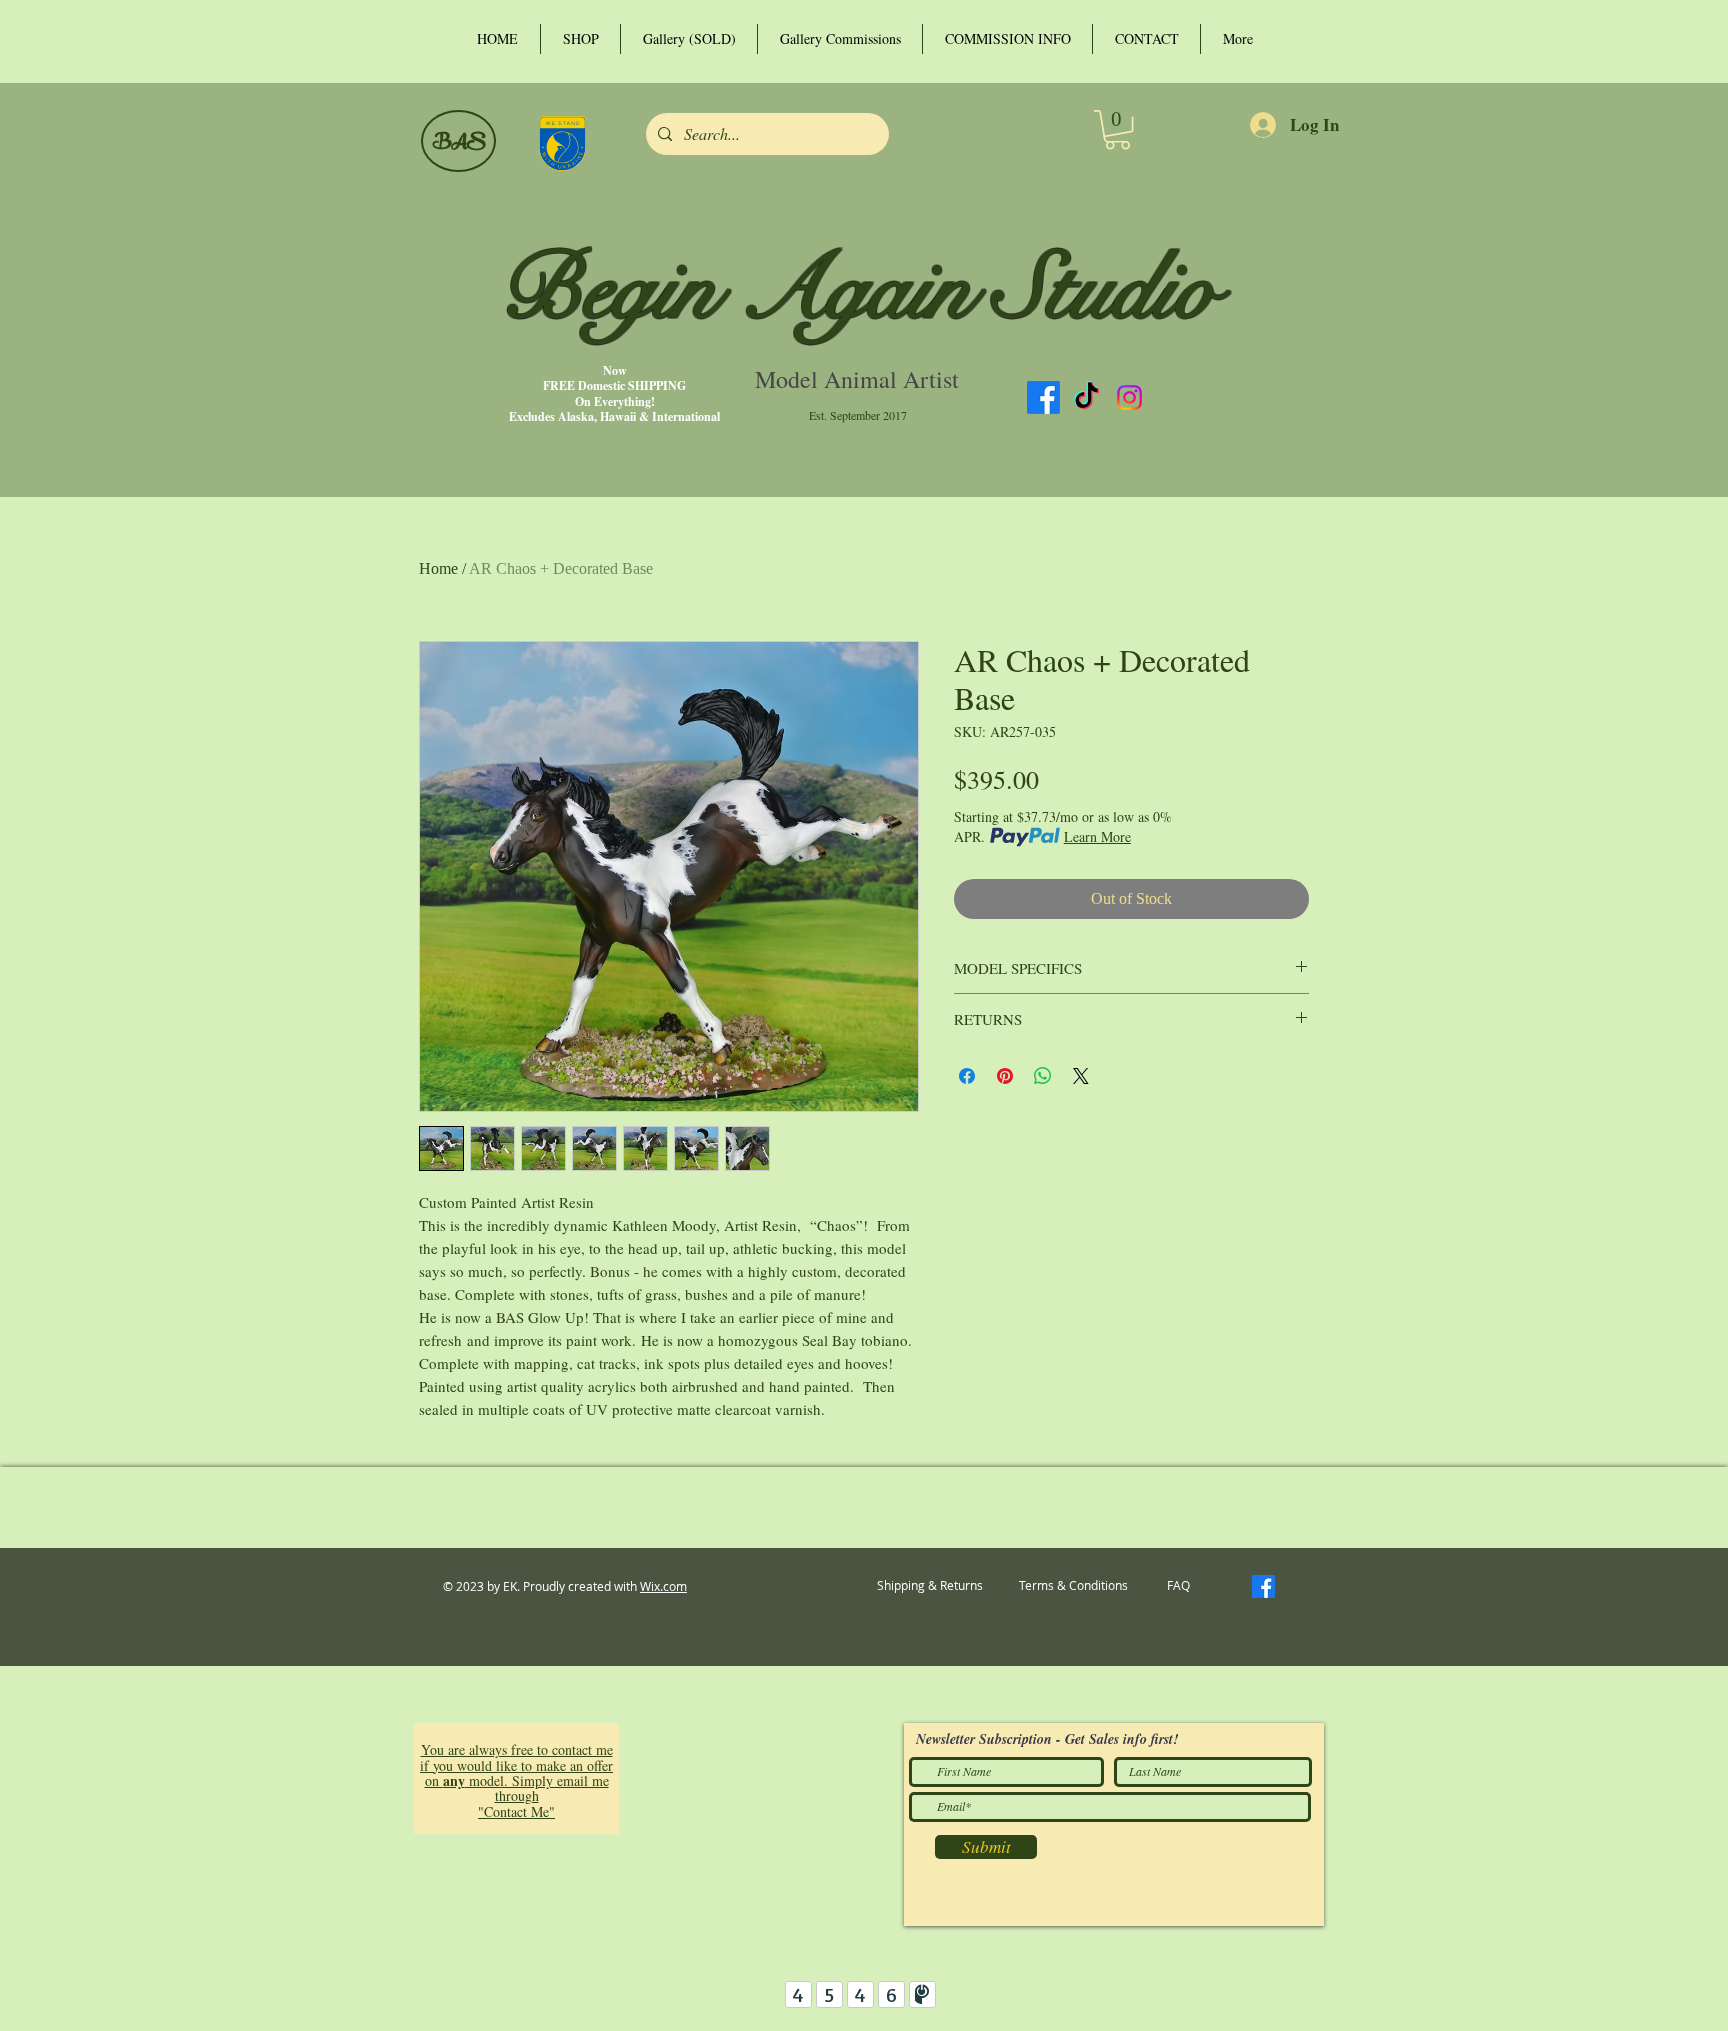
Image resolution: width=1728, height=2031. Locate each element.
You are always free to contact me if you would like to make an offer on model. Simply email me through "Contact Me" (516, 1780)
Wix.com (663, 1586)
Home (438, 568)
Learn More (1097, 836)
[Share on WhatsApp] (1043, 1076)
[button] (1117, 129)
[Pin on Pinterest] (1005, 1076)
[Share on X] (1081, 1076)
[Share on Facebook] (967, 1076)
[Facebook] (1043, 397)
